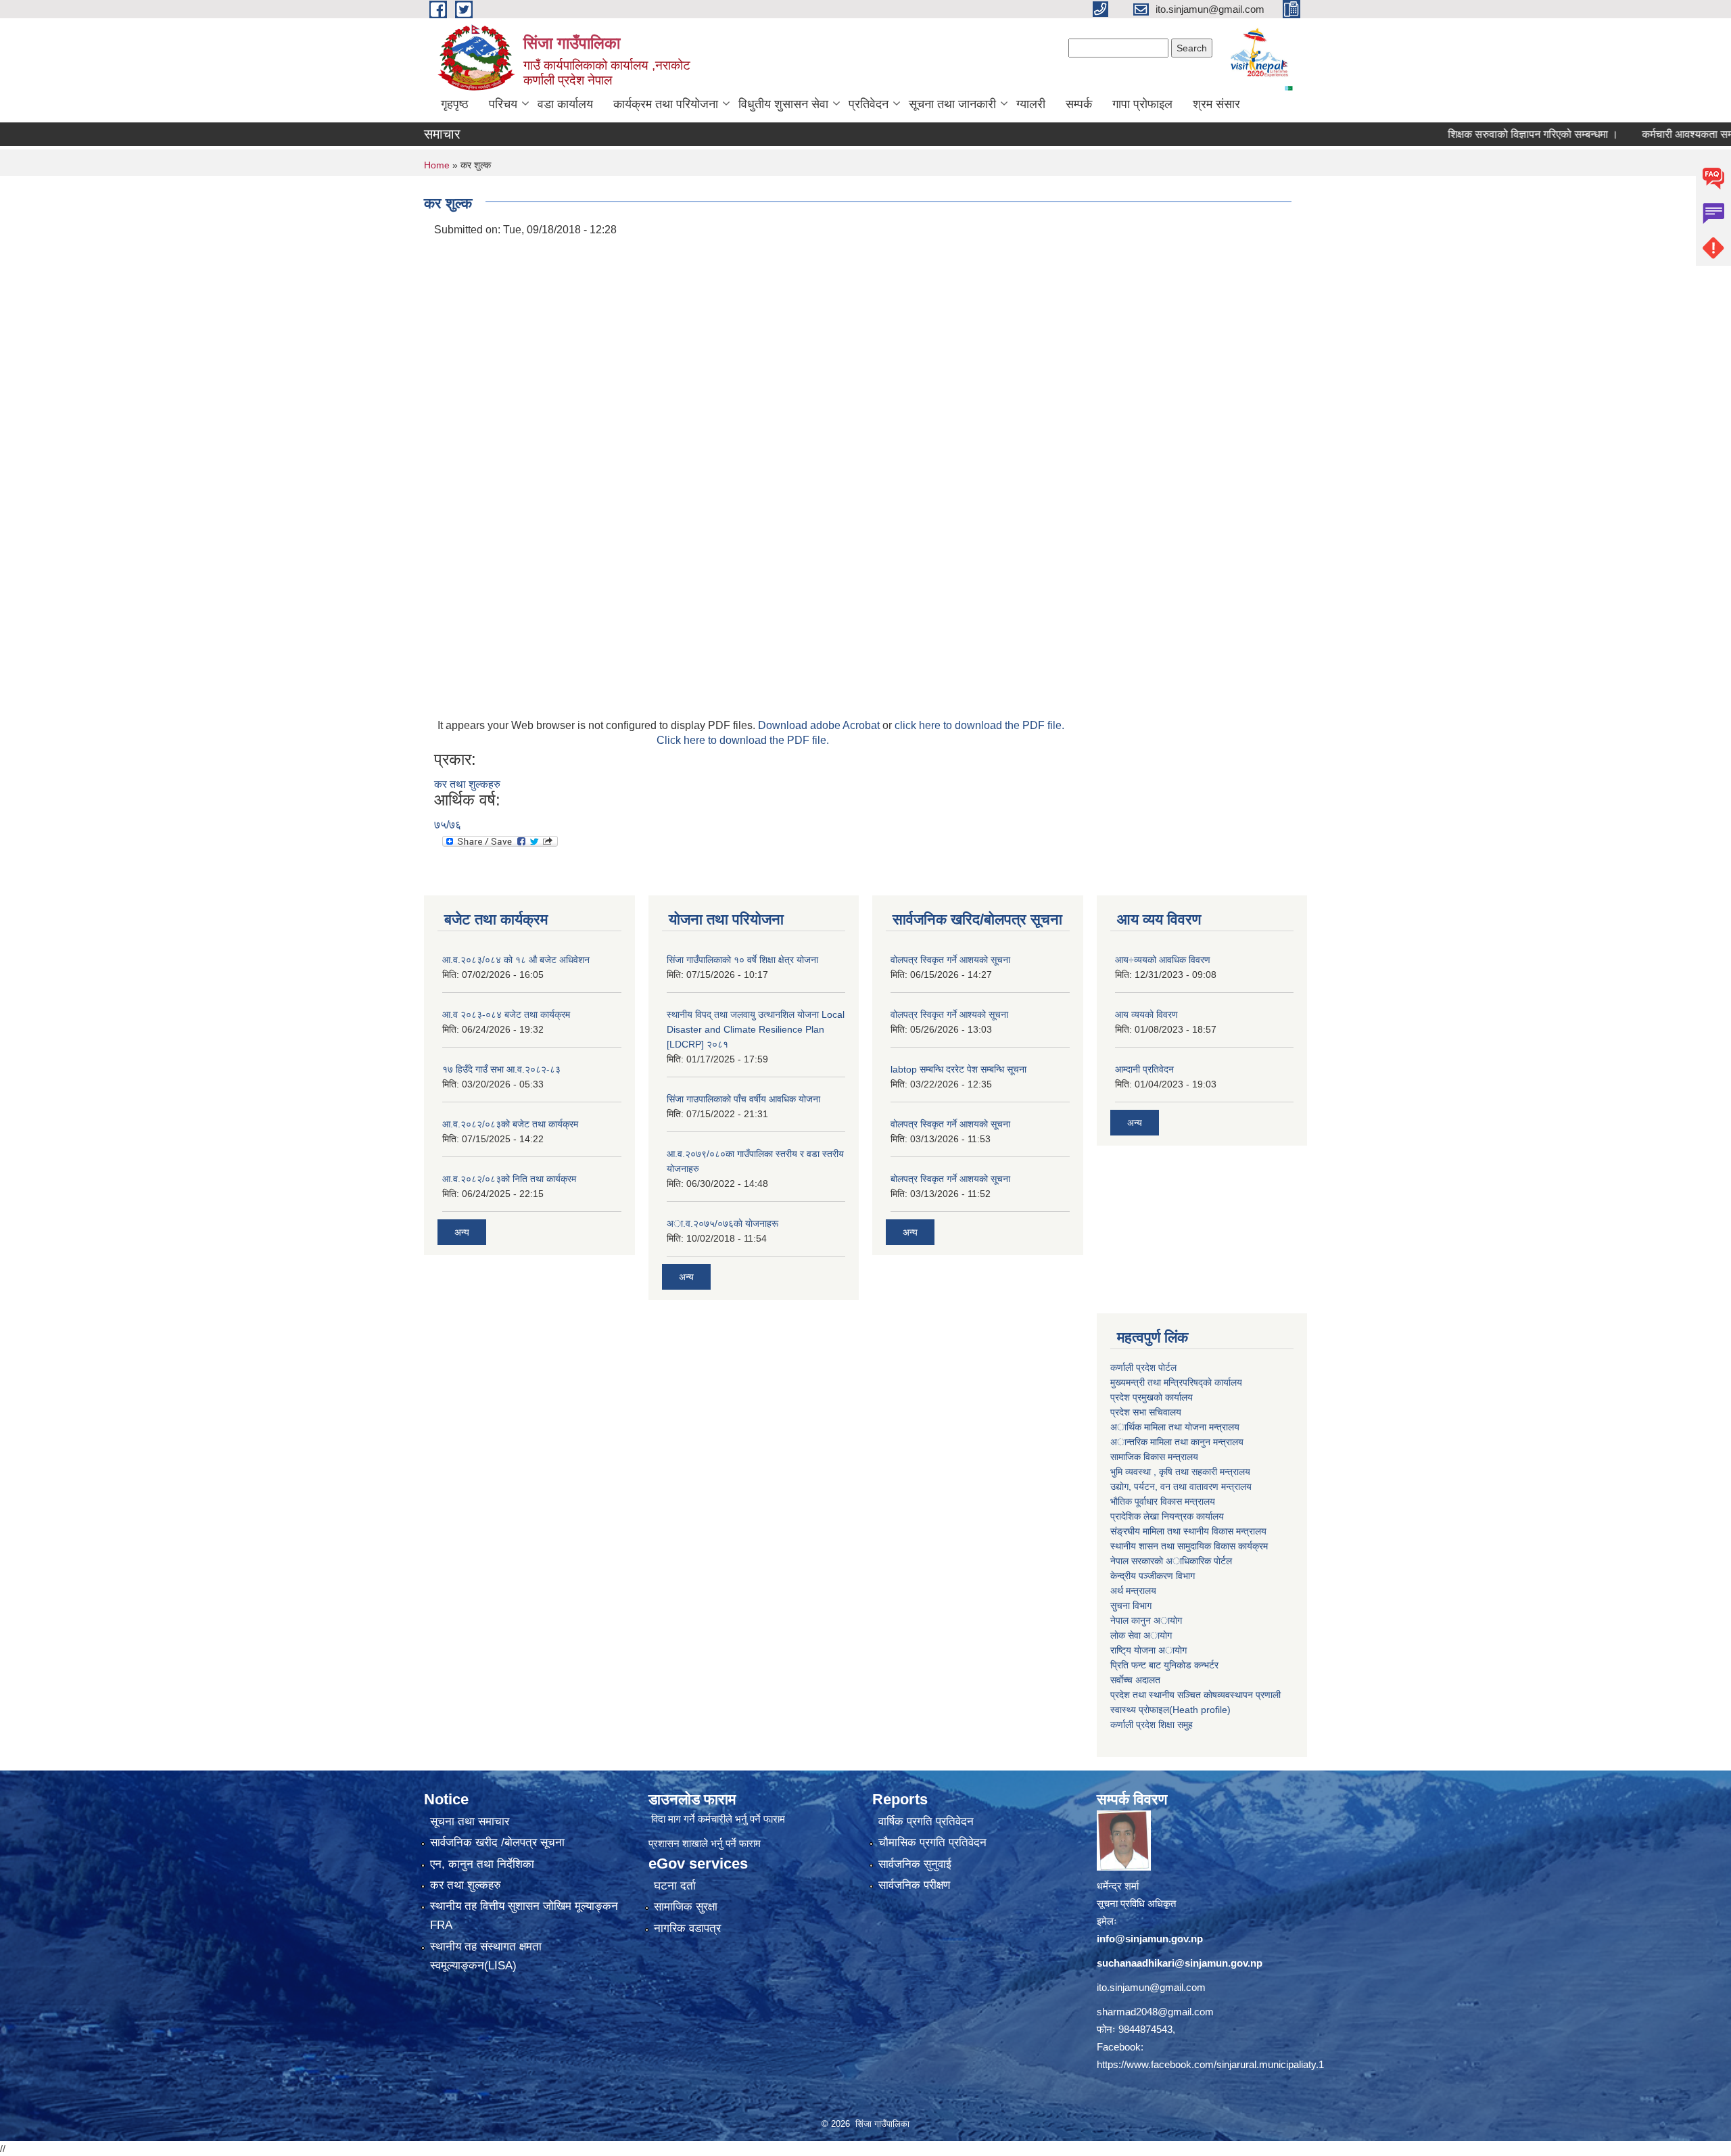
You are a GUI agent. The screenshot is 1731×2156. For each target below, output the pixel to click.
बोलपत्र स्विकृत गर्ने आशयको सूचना (950, 1179)
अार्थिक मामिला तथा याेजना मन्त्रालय (1175, 1427)
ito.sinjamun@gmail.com (1151, 1987)
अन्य (462, 1232)
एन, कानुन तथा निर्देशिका (482, 1864)
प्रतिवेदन (869, 104)
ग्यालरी (1031, 104)
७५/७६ (448, 825)
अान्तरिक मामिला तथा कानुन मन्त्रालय (1177, 1442)
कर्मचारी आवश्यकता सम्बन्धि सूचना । (1658, 134)
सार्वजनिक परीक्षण (914, 1885)
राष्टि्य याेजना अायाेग (1148, 1650)
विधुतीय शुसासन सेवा (783, 104)
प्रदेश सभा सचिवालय (1146, 1412)
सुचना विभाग (1131, 1606)
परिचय (503, 104)
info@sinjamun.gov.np (1150, 1939)
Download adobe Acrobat (820, 725)
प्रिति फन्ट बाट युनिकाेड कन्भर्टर (1164, 1665)
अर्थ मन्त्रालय (1133, 1591)
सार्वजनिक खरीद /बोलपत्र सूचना (497, 1843)
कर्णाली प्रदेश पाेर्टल (1143, 1367)
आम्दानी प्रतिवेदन (1144, 1069)
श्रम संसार (1216, 104)
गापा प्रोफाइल (1142, 104)
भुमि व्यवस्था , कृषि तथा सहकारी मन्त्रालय (1180, 1472)
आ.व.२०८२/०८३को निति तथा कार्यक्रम (509, 1179)
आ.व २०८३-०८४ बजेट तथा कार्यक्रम (506, 1014)
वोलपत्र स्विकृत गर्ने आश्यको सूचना (949, 1014)
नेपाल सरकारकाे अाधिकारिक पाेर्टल (1171, 1561)
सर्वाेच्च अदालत (1135, 1680)
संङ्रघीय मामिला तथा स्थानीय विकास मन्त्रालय (1188, 1531)
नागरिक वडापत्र (687, 1928)
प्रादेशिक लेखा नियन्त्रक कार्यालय (1167, 1516)
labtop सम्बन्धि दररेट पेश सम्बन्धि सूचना (958, 1069)
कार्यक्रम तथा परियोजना (666, 104)
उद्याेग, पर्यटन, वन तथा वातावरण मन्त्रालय (1181, 1486)
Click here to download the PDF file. (743, 740)
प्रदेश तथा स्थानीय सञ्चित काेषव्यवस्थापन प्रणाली (1195, 1695)
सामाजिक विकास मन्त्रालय (1154, 1457)
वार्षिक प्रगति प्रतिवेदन (926, 1822)
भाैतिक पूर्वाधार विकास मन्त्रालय (1163, 1501)
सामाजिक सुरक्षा (686, 1907)
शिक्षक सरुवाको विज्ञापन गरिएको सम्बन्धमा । (1477, 134)
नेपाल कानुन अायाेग (1146, 1620)
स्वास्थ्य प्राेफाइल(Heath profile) (1170, 1710)
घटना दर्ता (675, 1886)
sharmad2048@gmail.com (1155, 2012)
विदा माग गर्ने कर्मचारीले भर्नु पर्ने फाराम (718, 1819)
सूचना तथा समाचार (470, 1822)
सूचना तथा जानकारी (952, 104)
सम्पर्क (1079, 104)
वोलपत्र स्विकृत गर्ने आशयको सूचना (950, 960)
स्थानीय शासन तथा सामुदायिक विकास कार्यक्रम (1189, 1546)
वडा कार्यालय (565, 104)
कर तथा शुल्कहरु (467, 784)
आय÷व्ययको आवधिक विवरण (1163, 960)
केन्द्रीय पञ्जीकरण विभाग (1153, 1576)
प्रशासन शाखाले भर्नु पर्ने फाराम (705, 1843)
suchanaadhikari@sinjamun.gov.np (1180, 1963)
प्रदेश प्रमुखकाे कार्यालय (1152, 1397)
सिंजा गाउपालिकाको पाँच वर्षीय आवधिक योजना (743, 1099)
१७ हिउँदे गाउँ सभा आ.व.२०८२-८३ (501, 1069)
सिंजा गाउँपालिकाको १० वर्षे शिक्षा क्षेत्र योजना (742, 960)
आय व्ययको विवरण (1146, 1014)
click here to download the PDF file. (979, 725)
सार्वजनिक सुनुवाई (915, 1864)
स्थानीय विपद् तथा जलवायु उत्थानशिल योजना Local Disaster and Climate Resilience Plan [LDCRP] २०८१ (756, 1029)
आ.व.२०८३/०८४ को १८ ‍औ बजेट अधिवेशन (516, 960)
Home (437, 165)
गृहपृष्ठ (455, 104)
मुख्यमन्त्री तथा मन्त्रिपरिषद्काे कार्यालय (1176, 1382)
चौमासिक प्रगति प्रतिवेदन (932, 1843)
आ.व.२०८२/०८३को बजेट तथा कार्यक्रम (510, 1124)
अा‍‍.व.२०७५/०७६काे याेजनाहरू (722, 1223)
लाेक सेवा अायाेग (1141, 1635)
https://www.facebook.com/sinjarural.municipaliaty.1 (1210, 2064)
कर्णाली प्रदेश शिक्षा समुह (1152, 1725)
